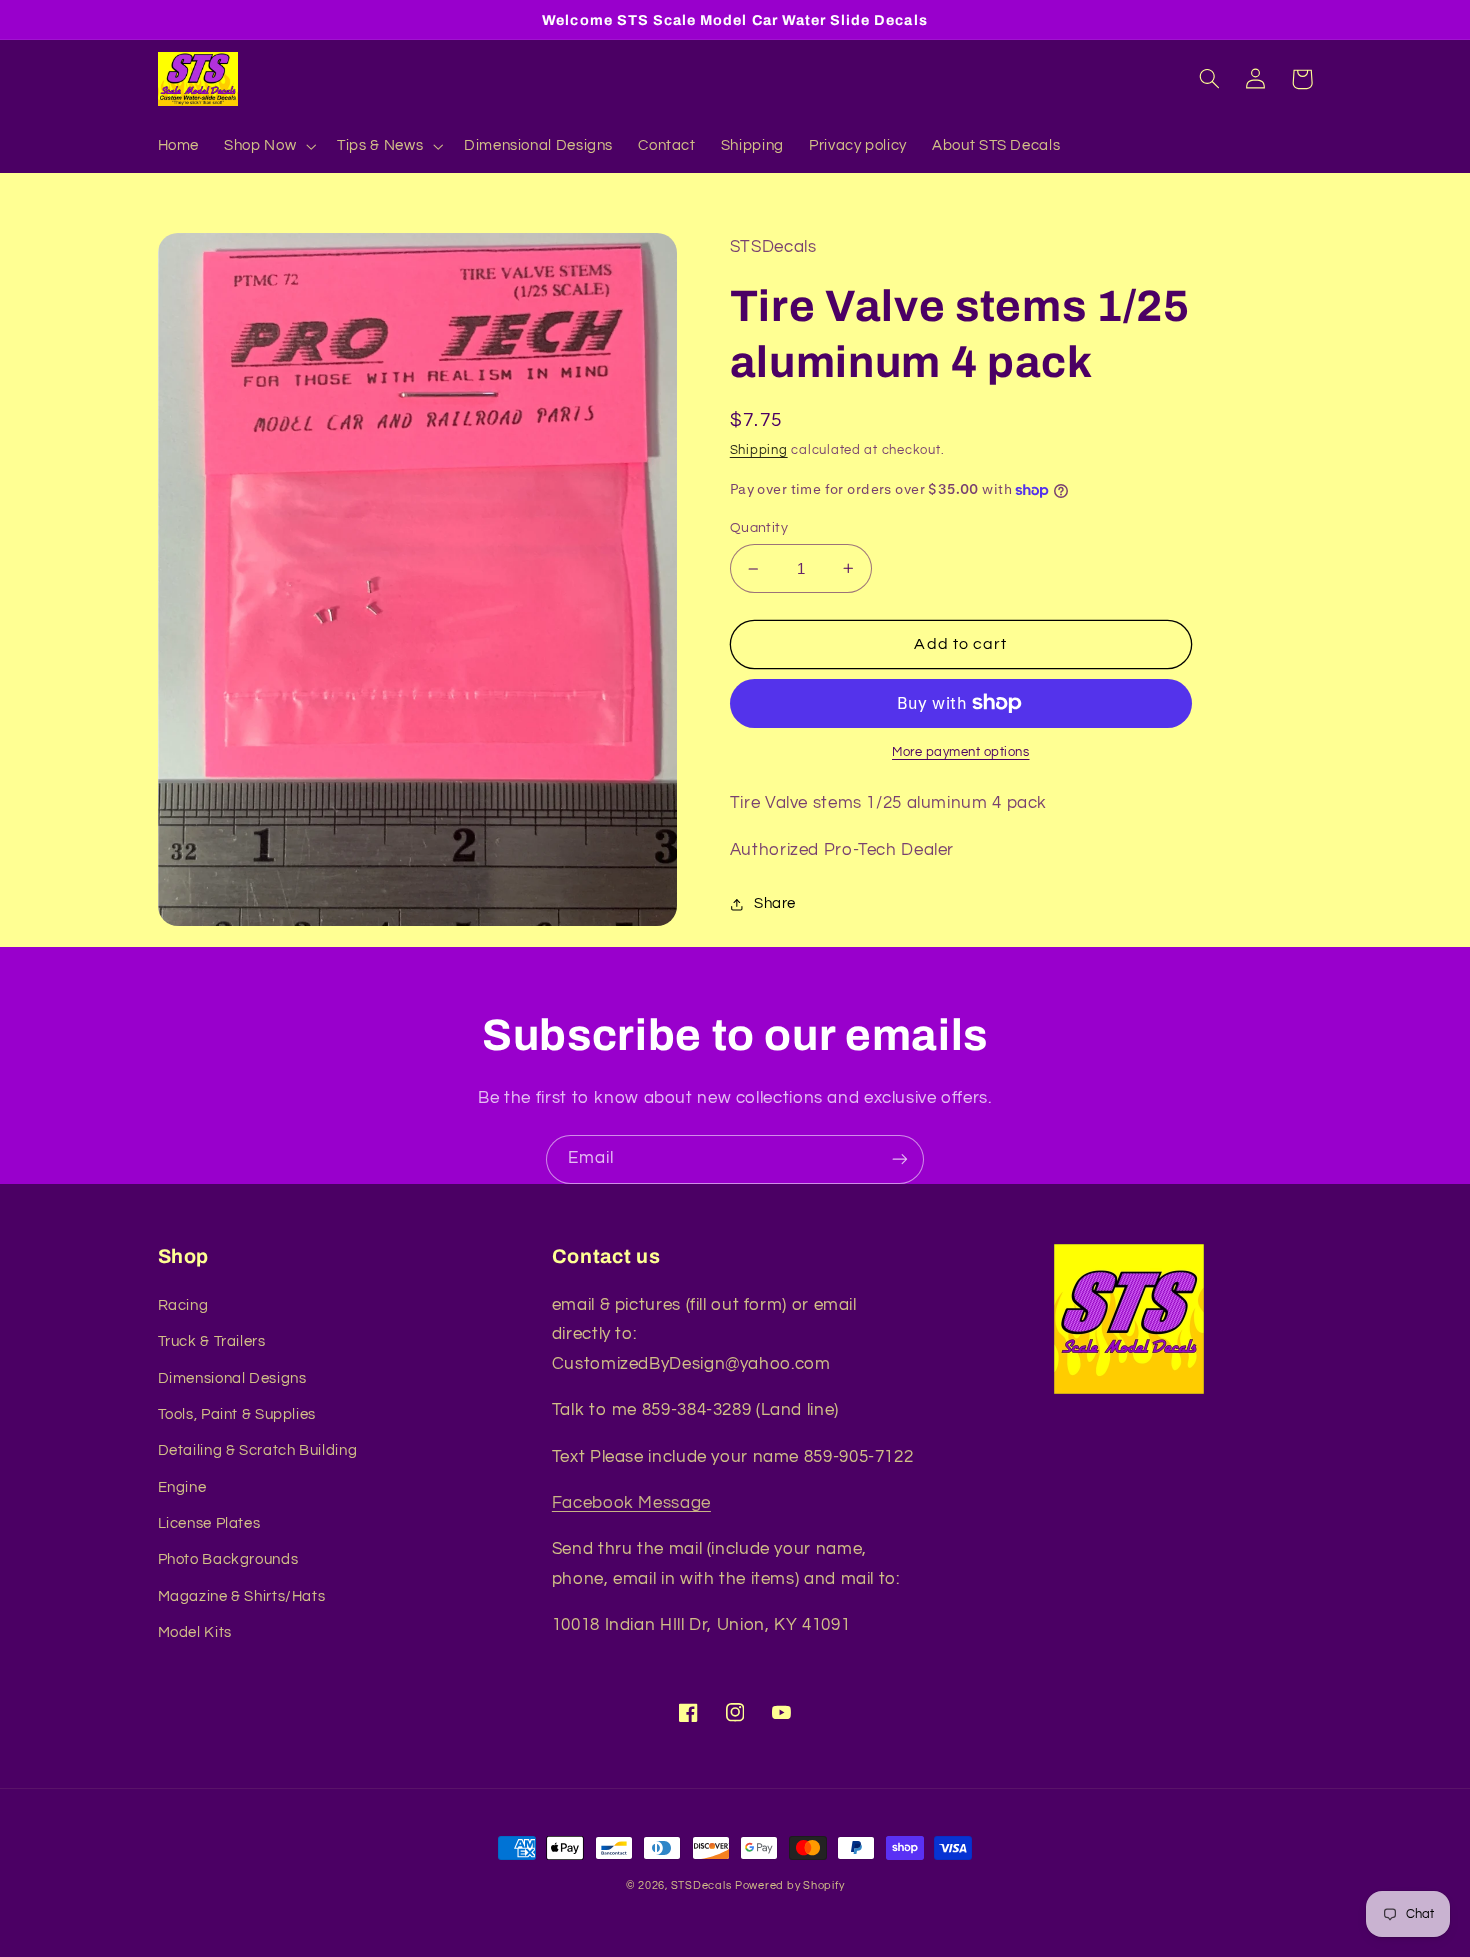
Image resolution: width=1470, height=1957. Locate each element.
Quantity (759, 528)
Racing (183, 1305)
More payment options (961, 752)
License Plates (209, 1523)
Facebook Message (631, 1503)
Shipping (759, 450)
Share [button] (775, 903)
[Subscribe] (900, 1159)
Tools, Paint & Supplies (237, 1414)
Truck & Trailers (212, 1341)
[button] (268, 146)
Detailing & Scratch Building (258, 1450)
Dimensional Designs (232, 1378)
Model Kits (195, 1632)
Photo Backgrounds (228, 1559)
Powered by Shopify (789, 1885)
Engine (182, 1487)
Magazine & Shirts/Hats (242, 1596)
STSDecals (701, 1885)
